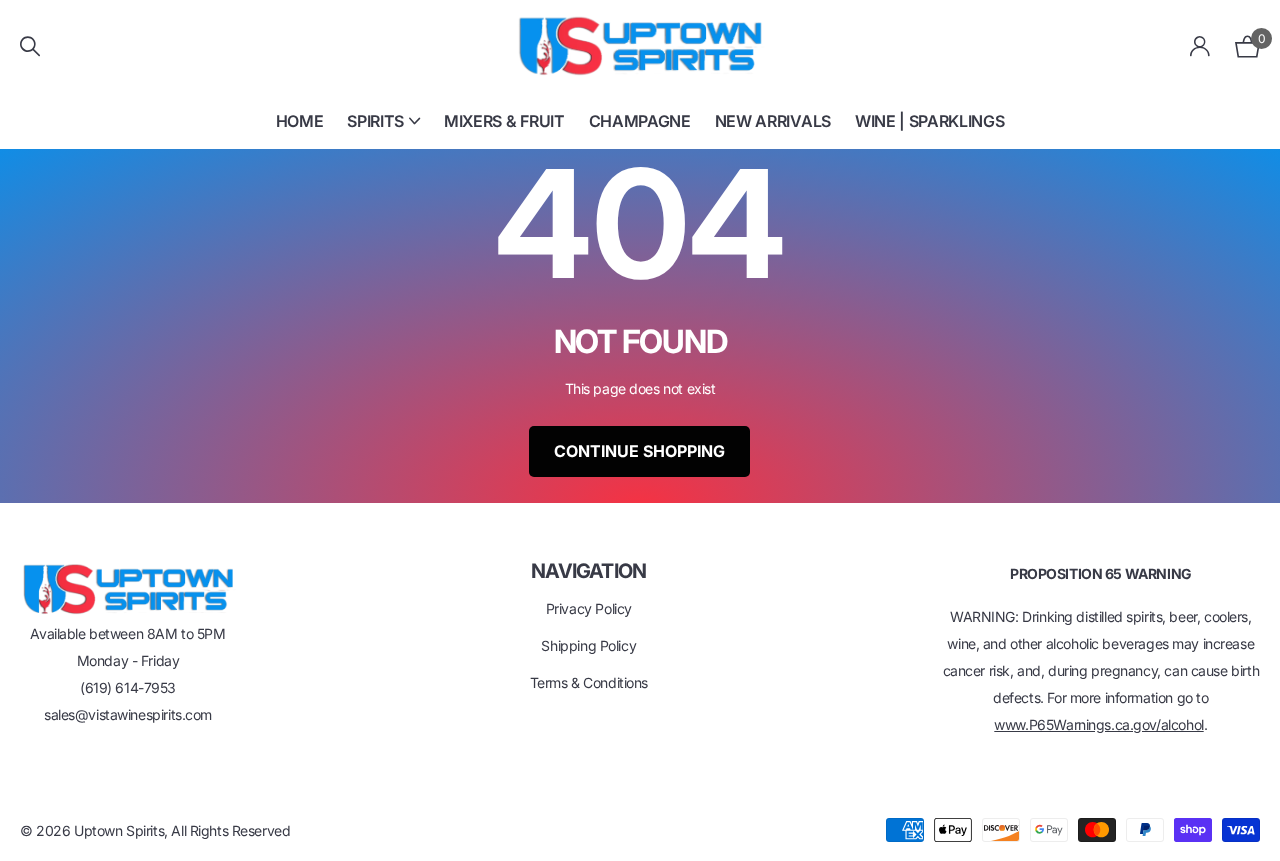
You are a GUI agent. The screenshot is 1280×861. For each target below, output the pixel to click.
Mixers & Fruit (504, 121)
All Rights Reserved (230, 830)
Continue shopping (639, 451)
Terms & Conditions (589, 682)
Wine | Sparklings (930, 121)
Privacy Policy (589, 608)
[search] (30, 46)
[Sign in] (1200, 46)
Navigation (588, 571)
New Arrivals (773, 121)
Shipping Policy (588, 645)
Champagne (640, 121)
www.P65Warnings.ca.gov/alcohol (1098, 724)
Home (300, 121)
